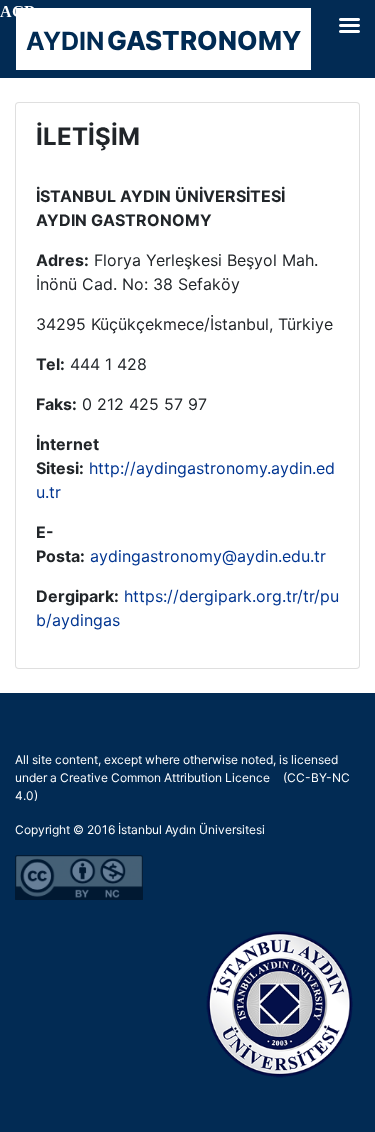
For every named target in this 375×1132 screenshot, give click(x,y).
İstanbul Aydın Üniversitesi (191, 829)
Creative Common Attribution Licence (165, 777)
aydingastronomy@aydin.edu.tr (208, 556)
